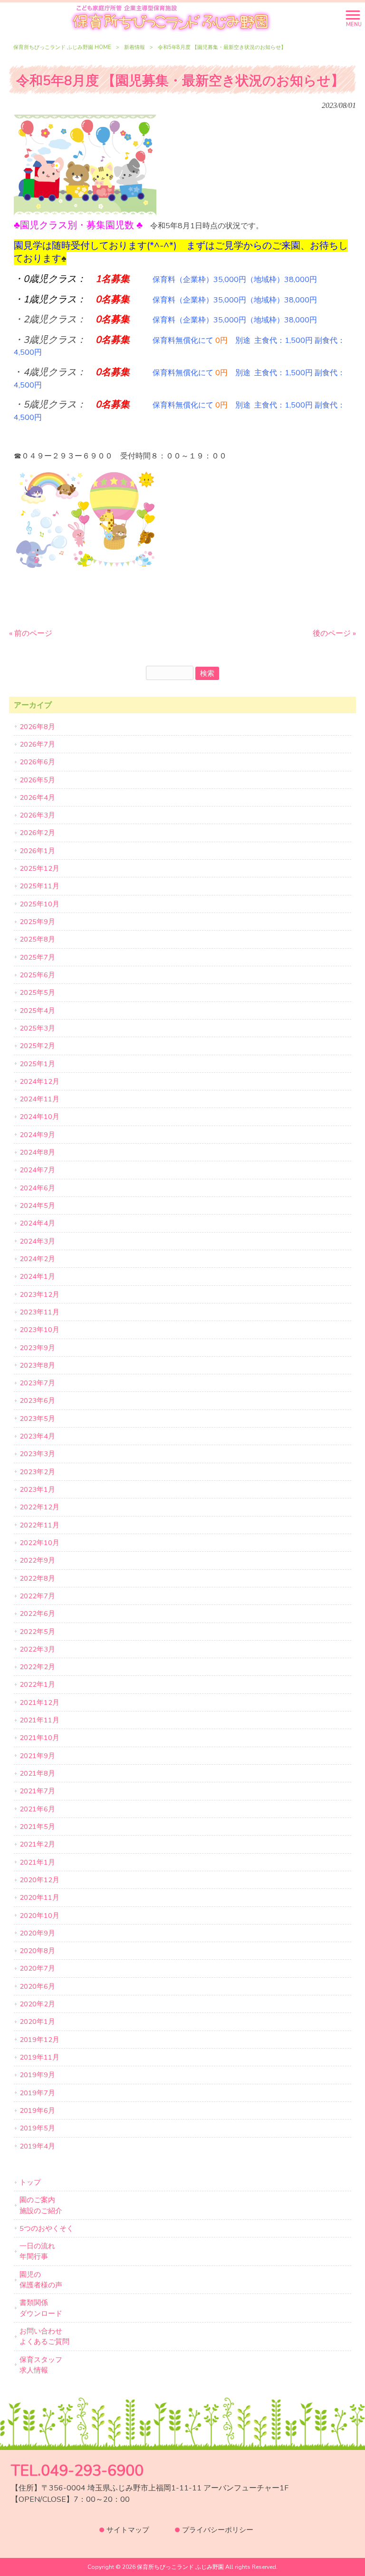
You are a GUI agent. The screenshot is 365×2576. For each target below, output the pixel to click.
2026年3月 (37, 815)
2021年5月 (37, 1827)
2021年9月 (37, 1756)
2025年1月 (37, 1064)
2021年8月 (37, 1773)
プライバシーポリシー (218, 2530)
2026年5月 (37, 780)
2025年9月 (37, 922)
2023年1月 (37, 1489)
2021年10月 (39, 1738)
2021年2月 (37, 1844)
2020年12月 (39, 1880)
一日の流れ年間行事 (37, 2251)
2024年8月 (37, 1152)
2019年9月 (37, 2075)
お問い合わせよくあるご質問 (44, 2336)
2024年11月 (39, 1099)
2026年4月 (37, 797)
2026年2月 (37, 833)
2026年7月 (37, 744)
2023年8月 (37, 1365)
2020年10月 (39, 1915)
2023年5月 (37, 1419)
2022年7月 (37, 1596)
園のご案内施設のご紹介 (41, 2205)
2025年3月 (37, 1028)
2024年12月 (39, 1081)
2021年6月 (37, 1809)
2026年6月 (37, 762)
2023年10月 (39, 1330)
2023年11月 (39, 1312)
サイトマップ (128, 2530)
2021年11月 (39, 1720)
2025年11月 (39, 886)
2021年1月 (37, 1862)
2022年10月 (39, 1543)
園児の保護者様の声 (41, 2280)
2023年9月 (37, 1348)
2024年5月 (37, 1205)
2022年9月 (37, 1560)
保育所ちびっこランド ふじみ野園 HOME (62, 47)
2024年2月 (37, 1259)
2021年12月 (39, 1702)
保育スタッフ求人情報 (41, 2365)
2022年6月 (37, 1614)
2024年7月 (37, 1170)
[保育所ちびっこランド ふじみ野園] (171, 18)
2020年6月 (37, 1986)
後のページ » (334, 633)
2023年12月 (39, 1294)
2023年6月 (37, 1400)
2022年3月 (37, 1649)
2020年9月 (37, 1933)
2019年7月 (37, 2093)
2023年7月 (37, 1383)
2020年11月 (39, 1897)
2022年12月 (39, 1507)
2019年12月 (39, 2040)
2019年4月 (37, 2146)
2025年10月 (39, 904)
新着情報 (134, 47)
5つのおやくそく (47, 2228)
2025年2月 (37, 1046)
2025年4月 (37, 1011)
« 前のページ (31, 633)
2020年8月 (37, 1951)
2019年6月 (37, 2110)
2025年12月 (39, 868)
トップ (30, 2182)
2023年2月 (37, 1472)
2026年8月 (37, 727)
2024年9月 (37, 1135)
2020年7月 (37, 1968)
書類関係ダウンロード (41, 2308)
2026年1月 (37, 851)
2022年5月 (37, 1632)
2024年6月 (37, 1188)
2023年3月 (37, 1454)
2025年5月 (37, 992)
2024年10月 (39, 1117)
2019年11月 (39, 2057)
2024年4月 (37, 1223)
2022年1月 (37, 1684)
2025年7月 (37, 957)
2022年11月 (39, 1525)
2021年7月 (37, 1791)
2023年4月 (37, 1436)
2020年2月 (37, 2004)
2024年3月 (37, 1241)
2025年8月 (37, 939)
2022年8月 (37, 1578)
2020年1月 (37, 2022)
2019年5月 (37, 2128)
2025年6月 (37, 975)
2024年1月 (37, 1276)
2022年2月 (37, 1667)
